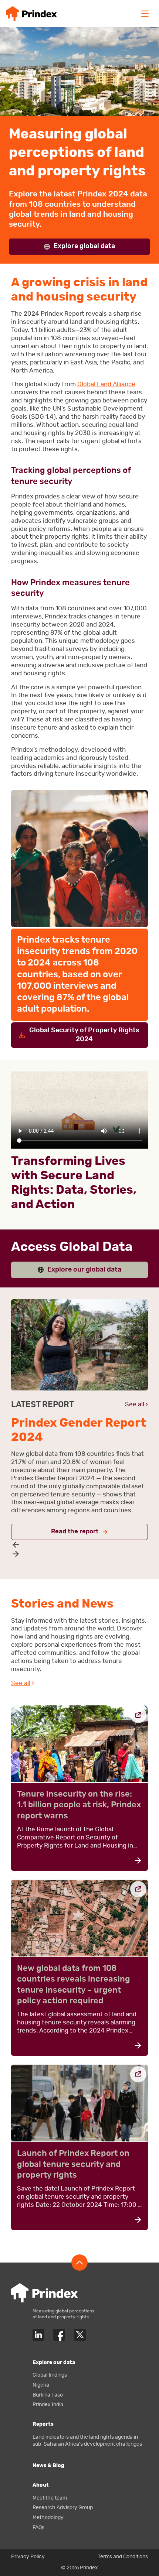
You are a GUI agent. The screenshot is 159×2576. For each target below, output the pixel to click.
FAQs (38, 2527)
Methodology (48, 2517)
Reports (43, 2424)
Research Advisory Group (63, 2508)
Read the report (75, 1531)
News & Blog (48, 2465)
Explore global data (84, 246)
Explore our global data (84, 1270)
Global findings (50, 2375)
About (41, 2485)
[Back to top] (79, 2263)
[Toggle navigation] (145, 14)
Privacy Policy (28, 2557)
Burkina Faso (48, 2395)
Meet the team (50, 2498)
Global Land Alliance (106, 384)
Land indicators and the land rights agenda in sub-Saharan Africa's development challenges (87, 2440)
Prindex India (48, 2405)
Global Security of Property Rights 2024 (84, 1035)
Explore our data (54, 2362)
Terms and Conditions (123, 2557)
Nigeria (41, 2385)
